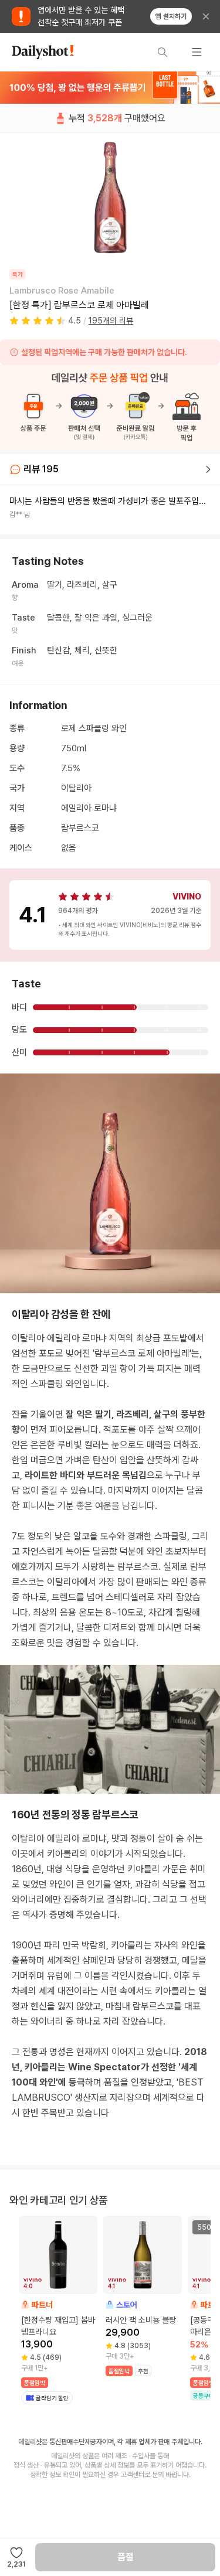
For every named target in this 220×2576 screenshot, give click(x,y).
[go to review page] (208, 469)
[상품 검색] (163, 52)
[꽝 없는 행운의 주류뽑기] (110, 87)
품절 (126, 2557)
